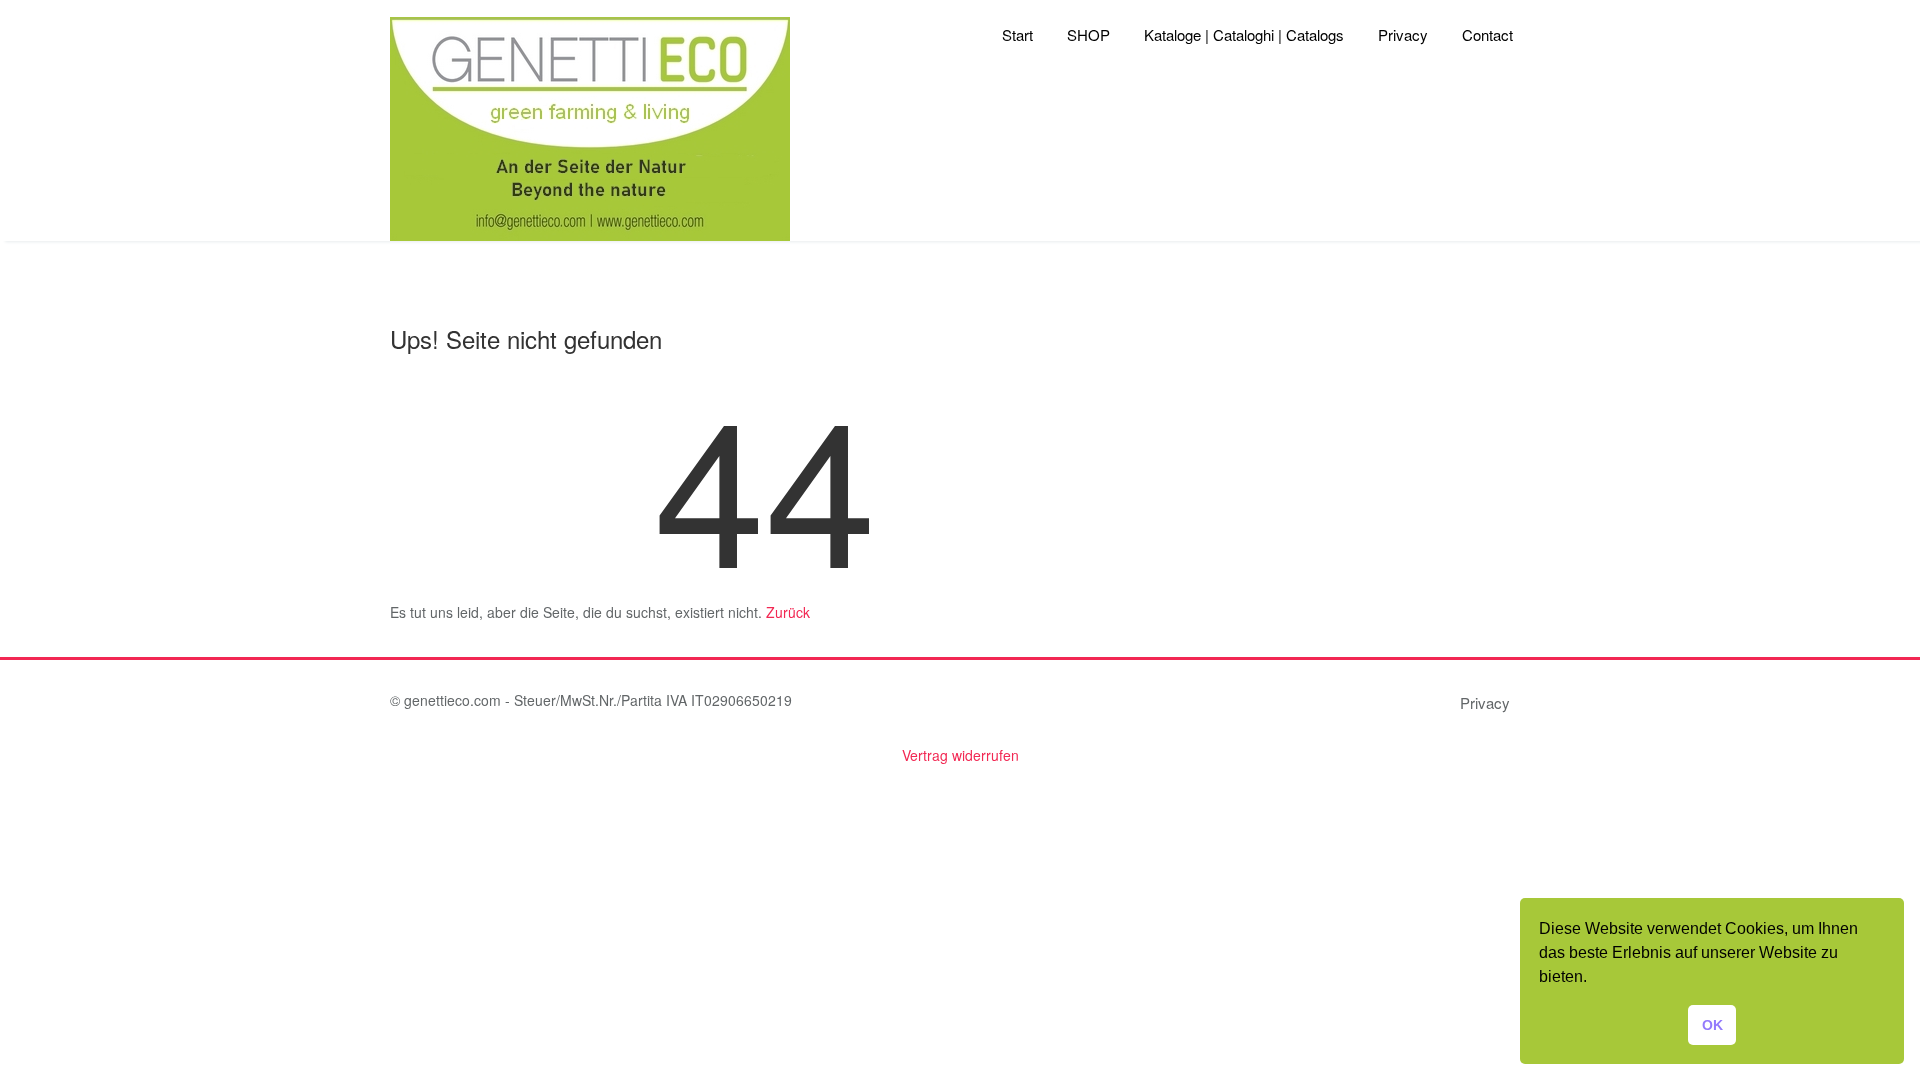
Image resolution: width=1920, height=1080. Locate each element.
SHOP (1088, 34)
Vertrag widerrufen (960, 755)
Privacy (1403, 34)
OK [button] (1712, 1025)
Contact (1487, 34)
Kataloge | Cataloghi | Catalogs (1244, 34)
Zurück (788, 612)
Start (1017, 34)
